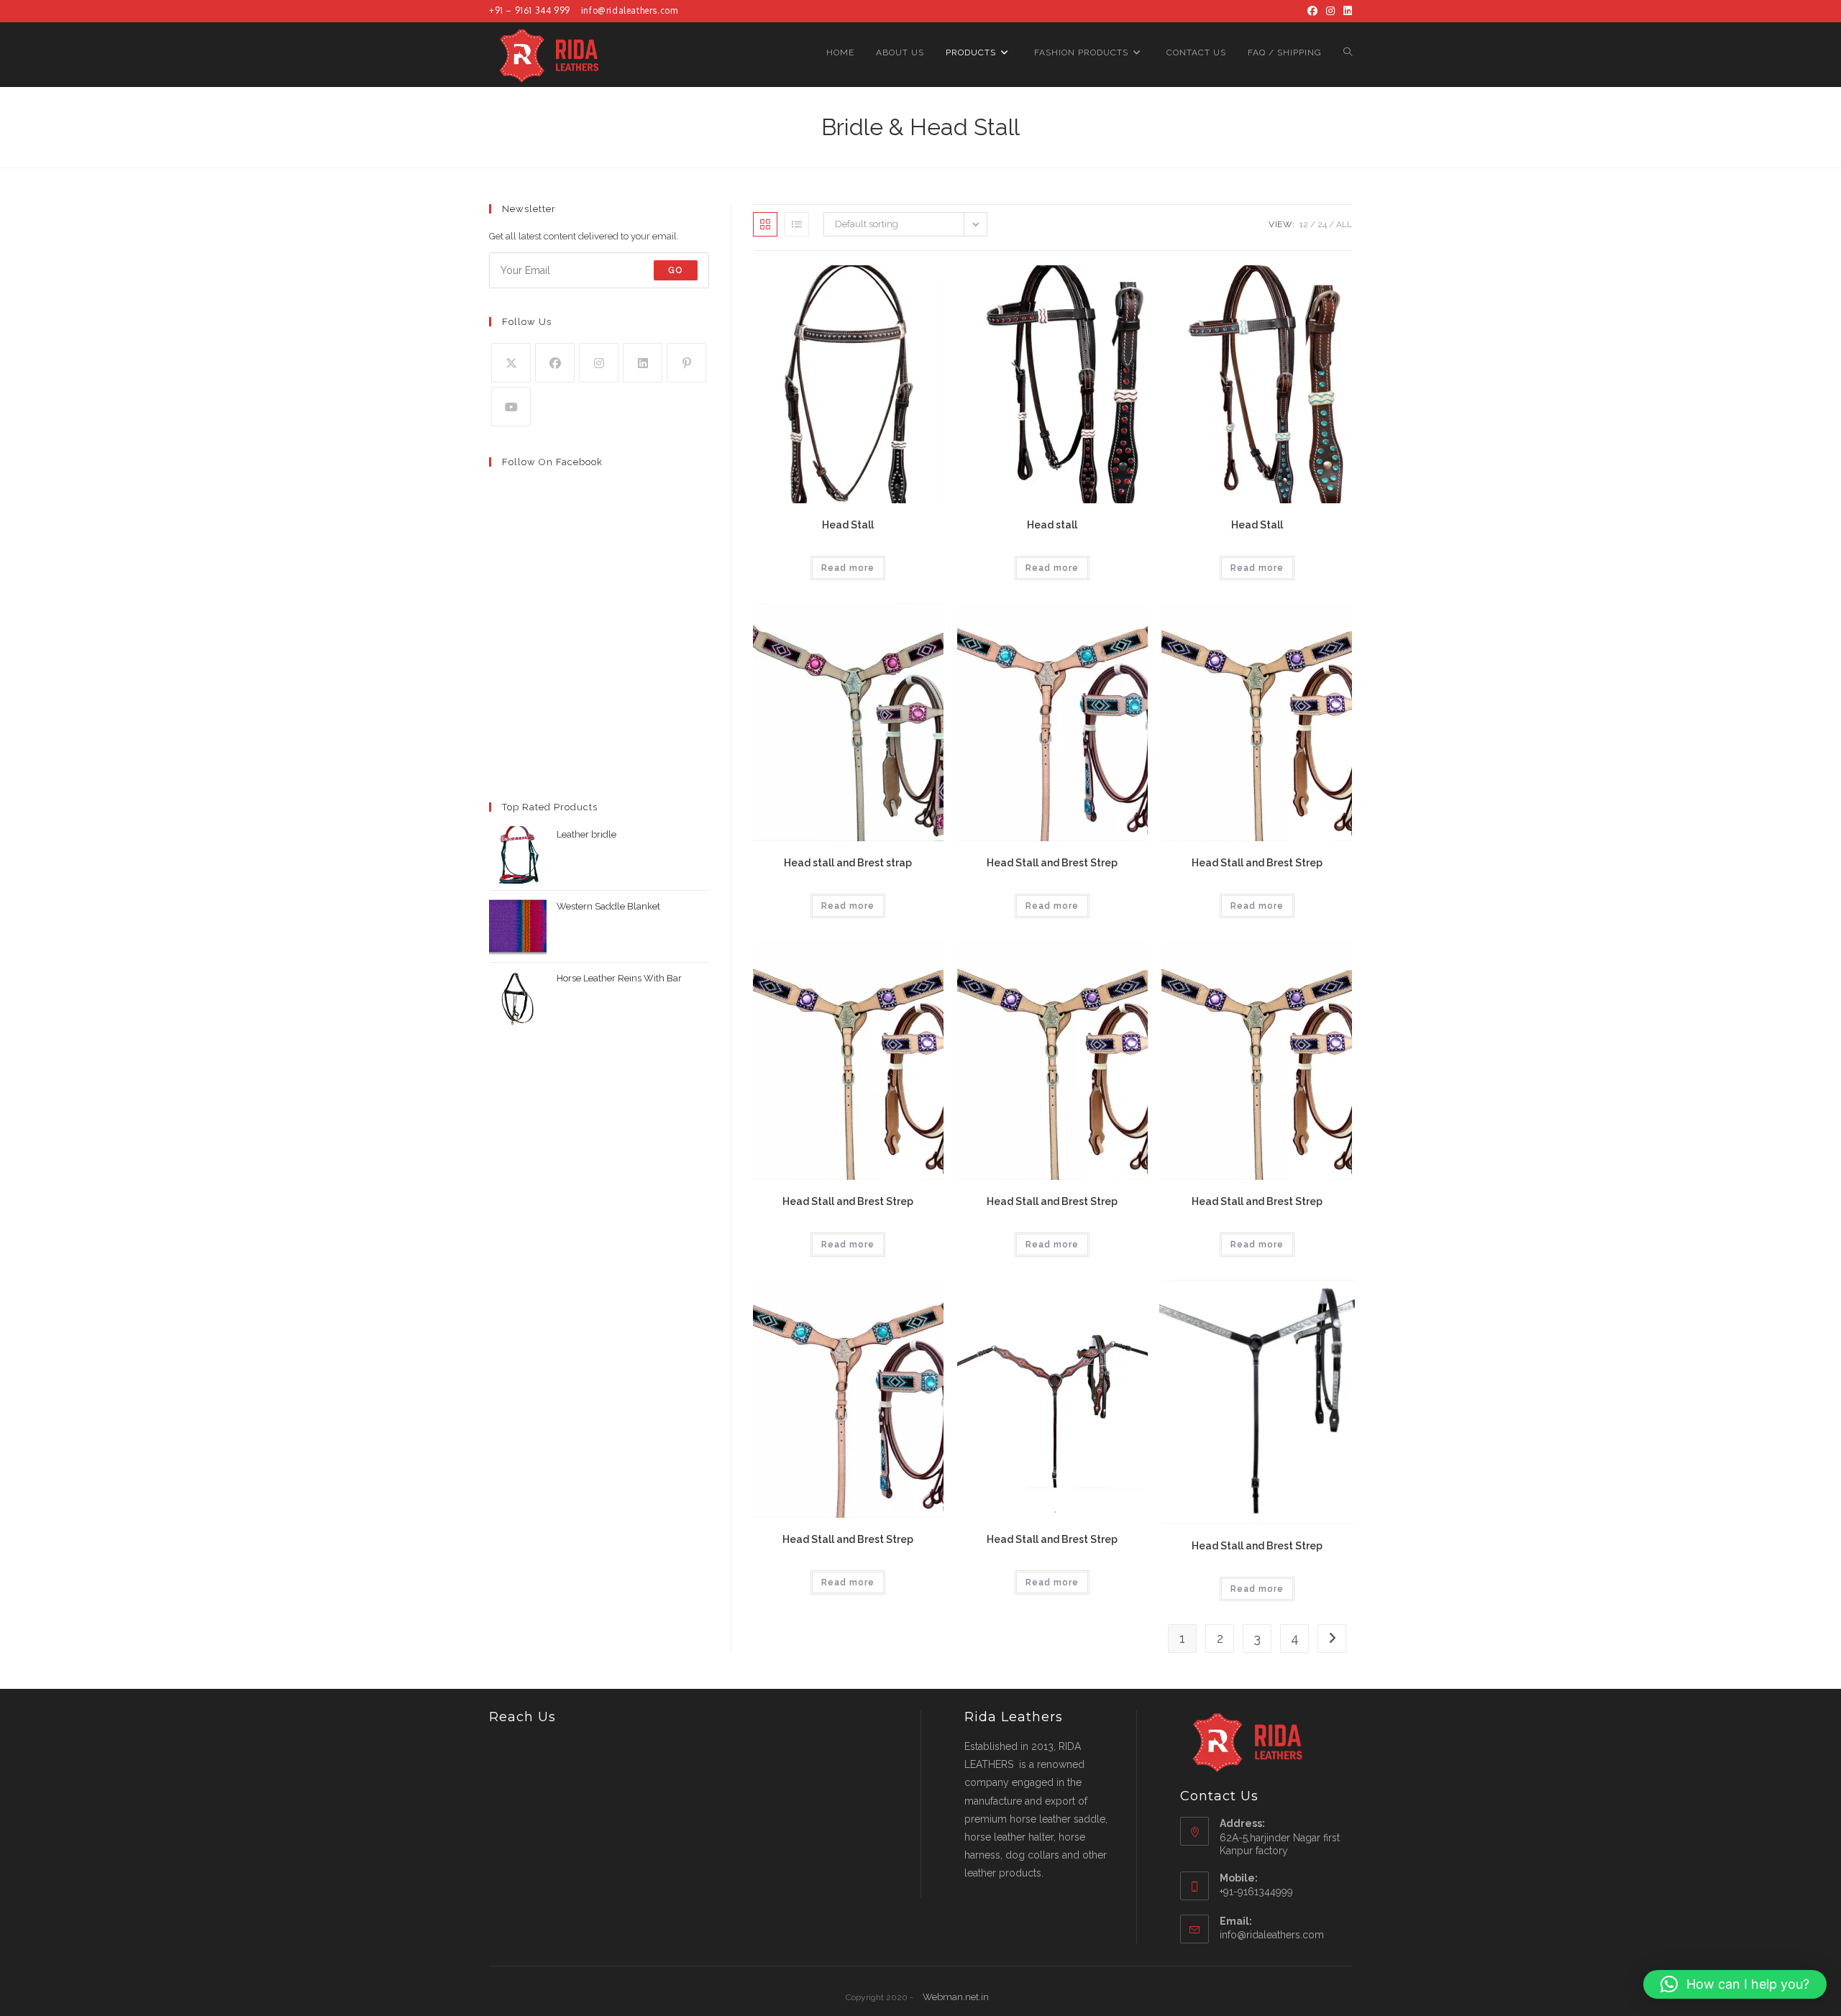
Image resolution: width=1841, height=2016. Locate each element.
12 (1304, 224)
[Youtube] (511, 407)
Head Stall (848, 525)
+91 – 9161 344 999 (530, 10)
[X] (511, 363)
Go (676, 270)
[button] (1735, 1984)
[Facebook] (1312, 11)
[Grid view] (765, 224)
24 (1322, 224)
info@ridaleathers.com (630, 10)
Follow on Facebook (552, 462)
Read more (848, 568)
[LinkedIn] (1346, 11)
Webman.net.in (956, 1997)
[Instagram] (1330, 11)
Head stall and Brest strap (848, 863)
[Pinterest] (686, 363)
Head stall (1052, 525)
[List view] (797, 224)
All (1344, 224)
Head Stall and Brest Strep (1052, 863)
